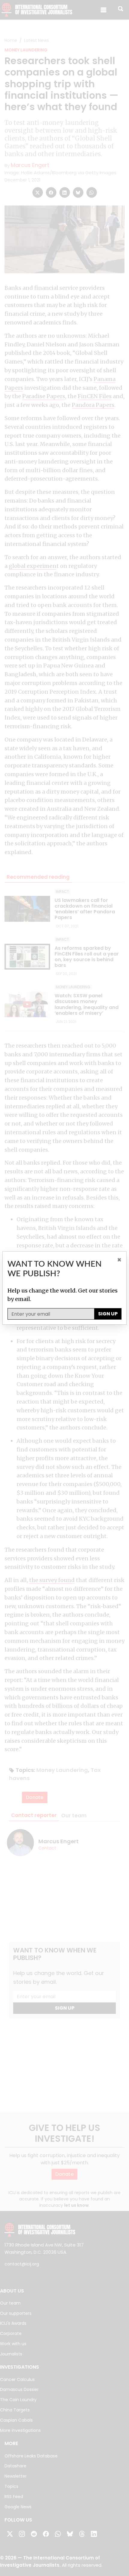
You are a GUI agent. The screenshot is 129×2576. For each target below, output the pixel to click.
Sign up (108, 1314)
